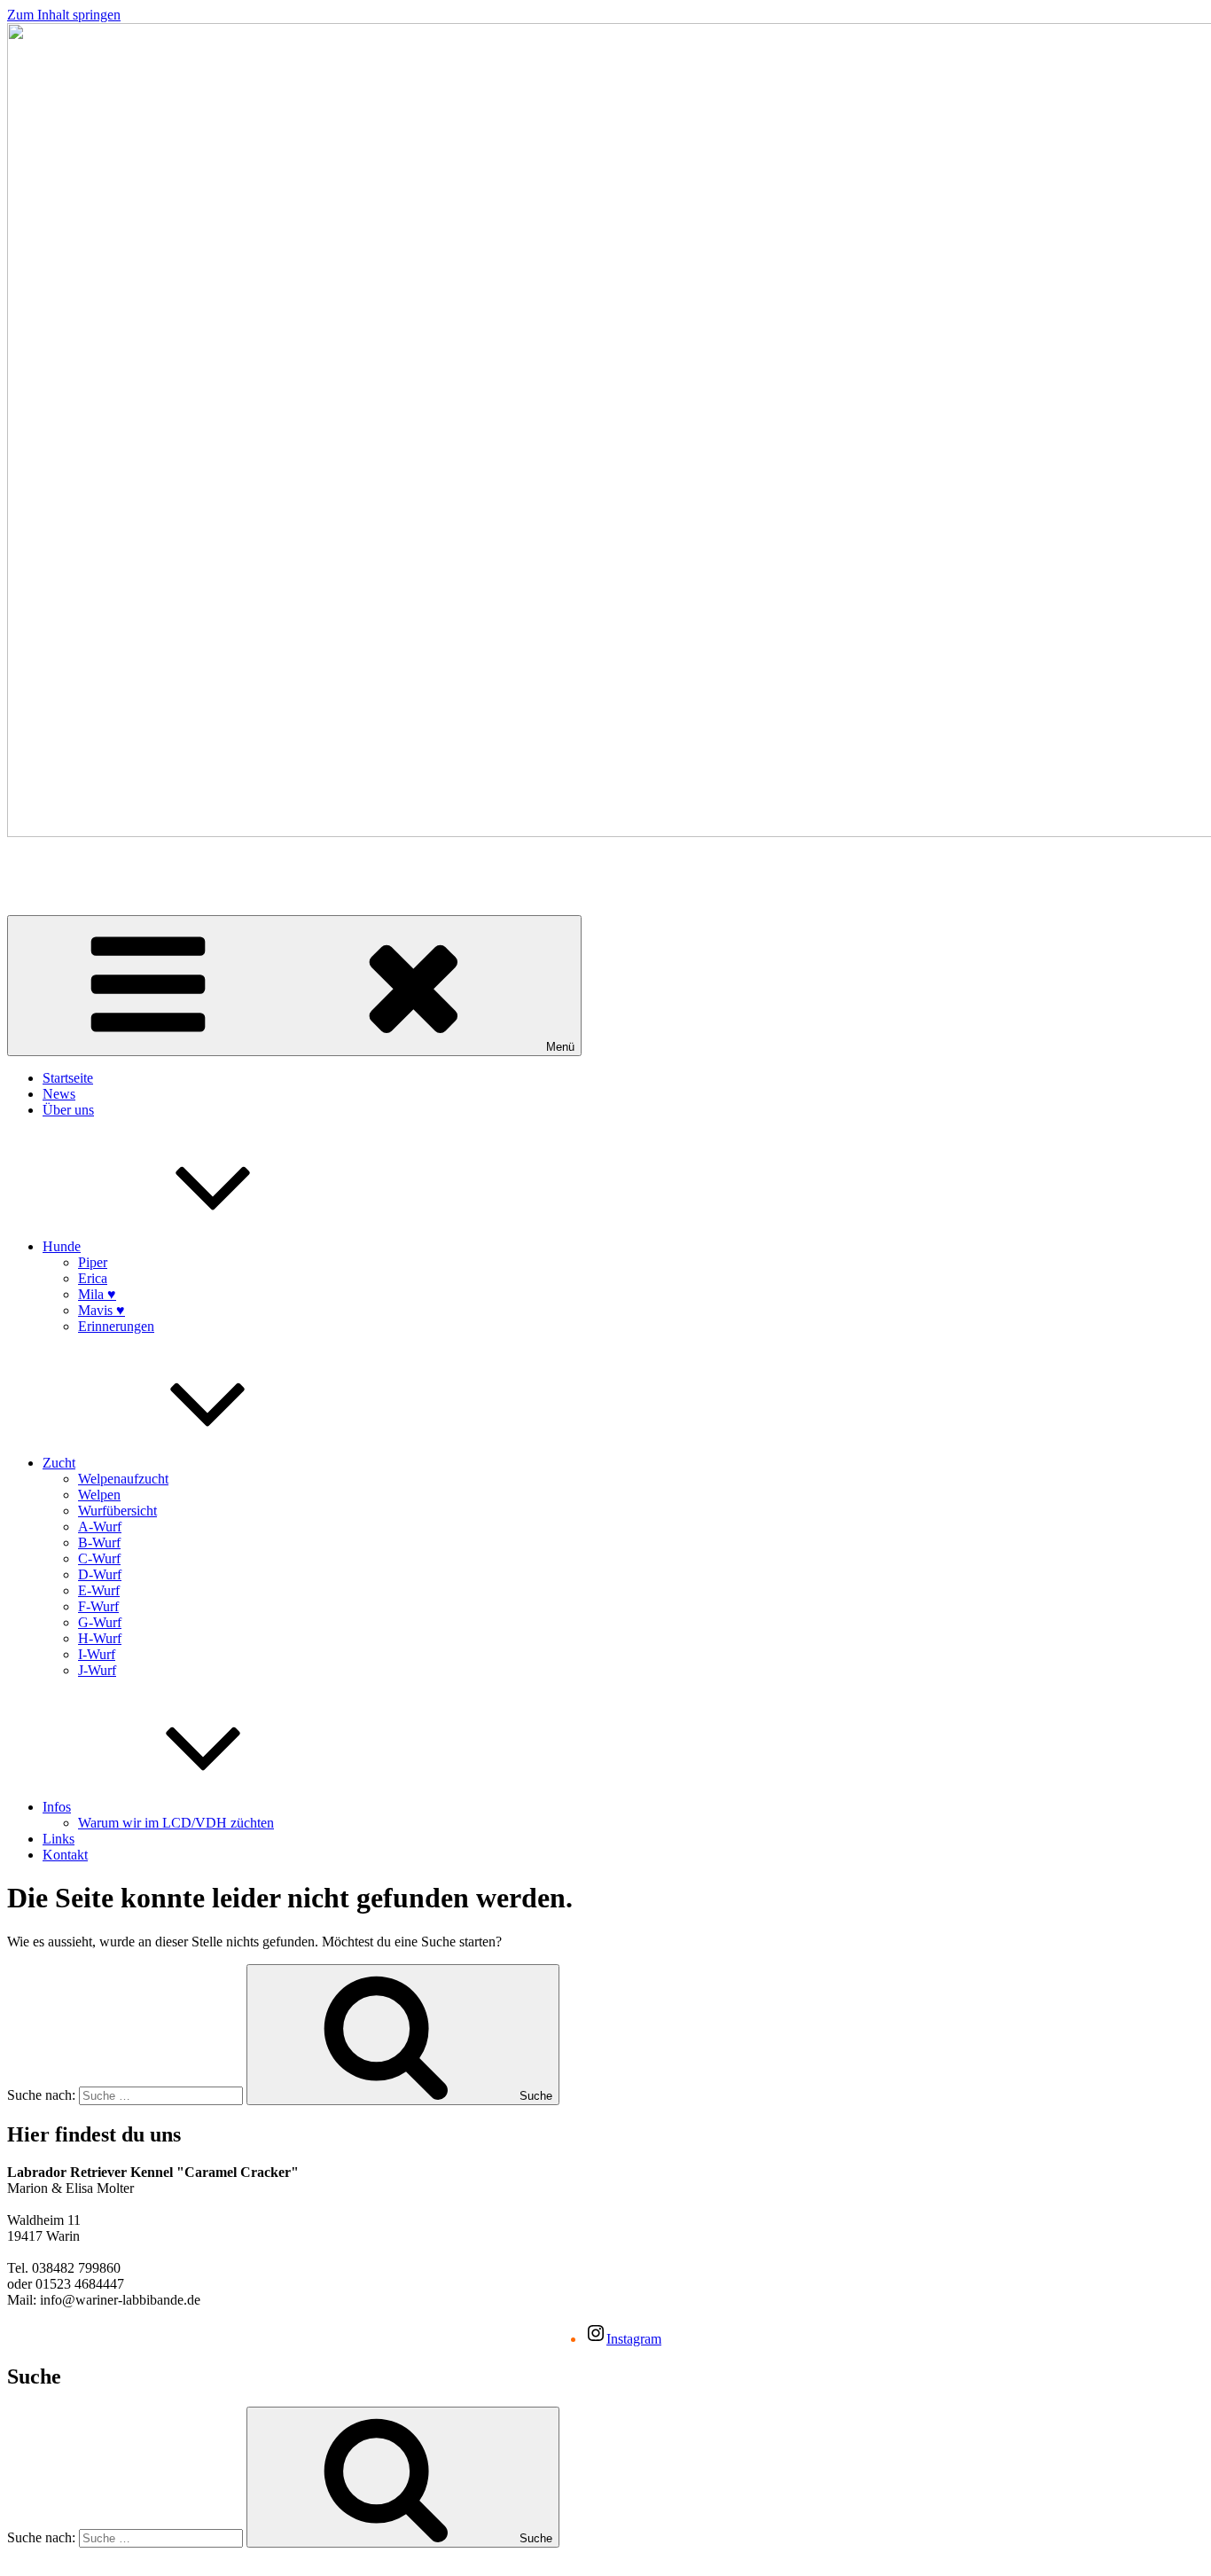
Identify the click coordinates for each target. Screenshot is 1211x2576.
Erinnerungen (116, 1326)
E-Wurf (99, 1590)
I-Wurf (97, 1654)
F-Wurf (98, 1606)
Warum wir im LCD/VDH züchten (176, 1823)
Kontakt (65, 1855)
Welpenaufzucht (123, 1479)
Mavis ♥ (102, 1310)
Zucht (59, 1463)
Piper (93, 1262)
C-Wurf (99, 1558)
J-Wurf (97, 1670)
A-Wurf (100, 1527)
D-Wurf (100, 1574)
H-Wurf (100, 1638)
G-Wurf (100, 1622)
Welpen (99, 1495)
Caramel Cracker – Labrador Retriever (115, 862)
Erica (93, 1278)
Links (59, 1839)
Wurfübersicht (117, 1511)
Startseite (68, 1078)
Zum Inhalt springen (64, 15)
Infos (57, 1807)
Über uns (68, 1110)
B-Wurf (99, 1542)
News (59, 1094)
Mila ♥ (97, 1294)
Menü (560, 1047)
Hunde (62, 1246)
